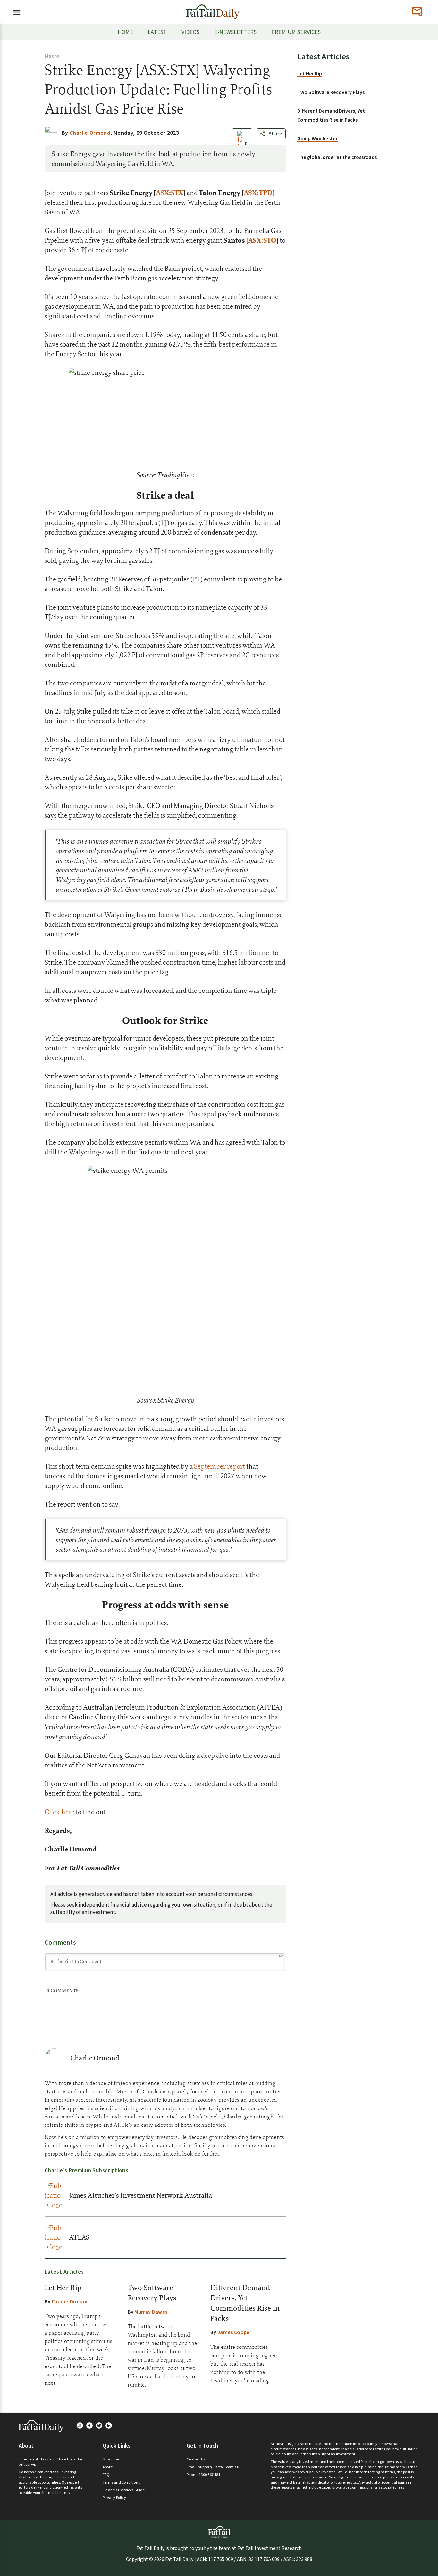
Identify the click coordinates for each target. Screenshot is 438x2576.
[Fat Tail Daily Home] (213, 9)
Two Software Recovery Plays (331, 92)
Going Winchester (317, 139)
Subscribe (111, 2459)
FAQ (106, 2475)
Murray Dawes (151, 2312)
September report (219, 1466)
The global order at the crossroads (337, 157)
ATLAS (79, 2237)
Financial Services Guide (124, 2490)
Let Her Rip (63, 2288)
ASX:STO (262, 240)
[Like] (240, 144)
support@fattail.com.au (219, 2467)
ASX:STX (170, 193)
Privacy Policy (114, 2498)
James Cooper (235, 2332)
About (108, 2467)
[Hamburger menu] (15, 12)
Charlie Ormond (95, 2058)
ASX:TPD (258, 193)
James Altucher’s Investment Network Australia (140, 2195)
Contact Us (196, 2459)
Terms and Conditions (121, 2482)
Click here (59, 1812)
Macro (52, 56)
